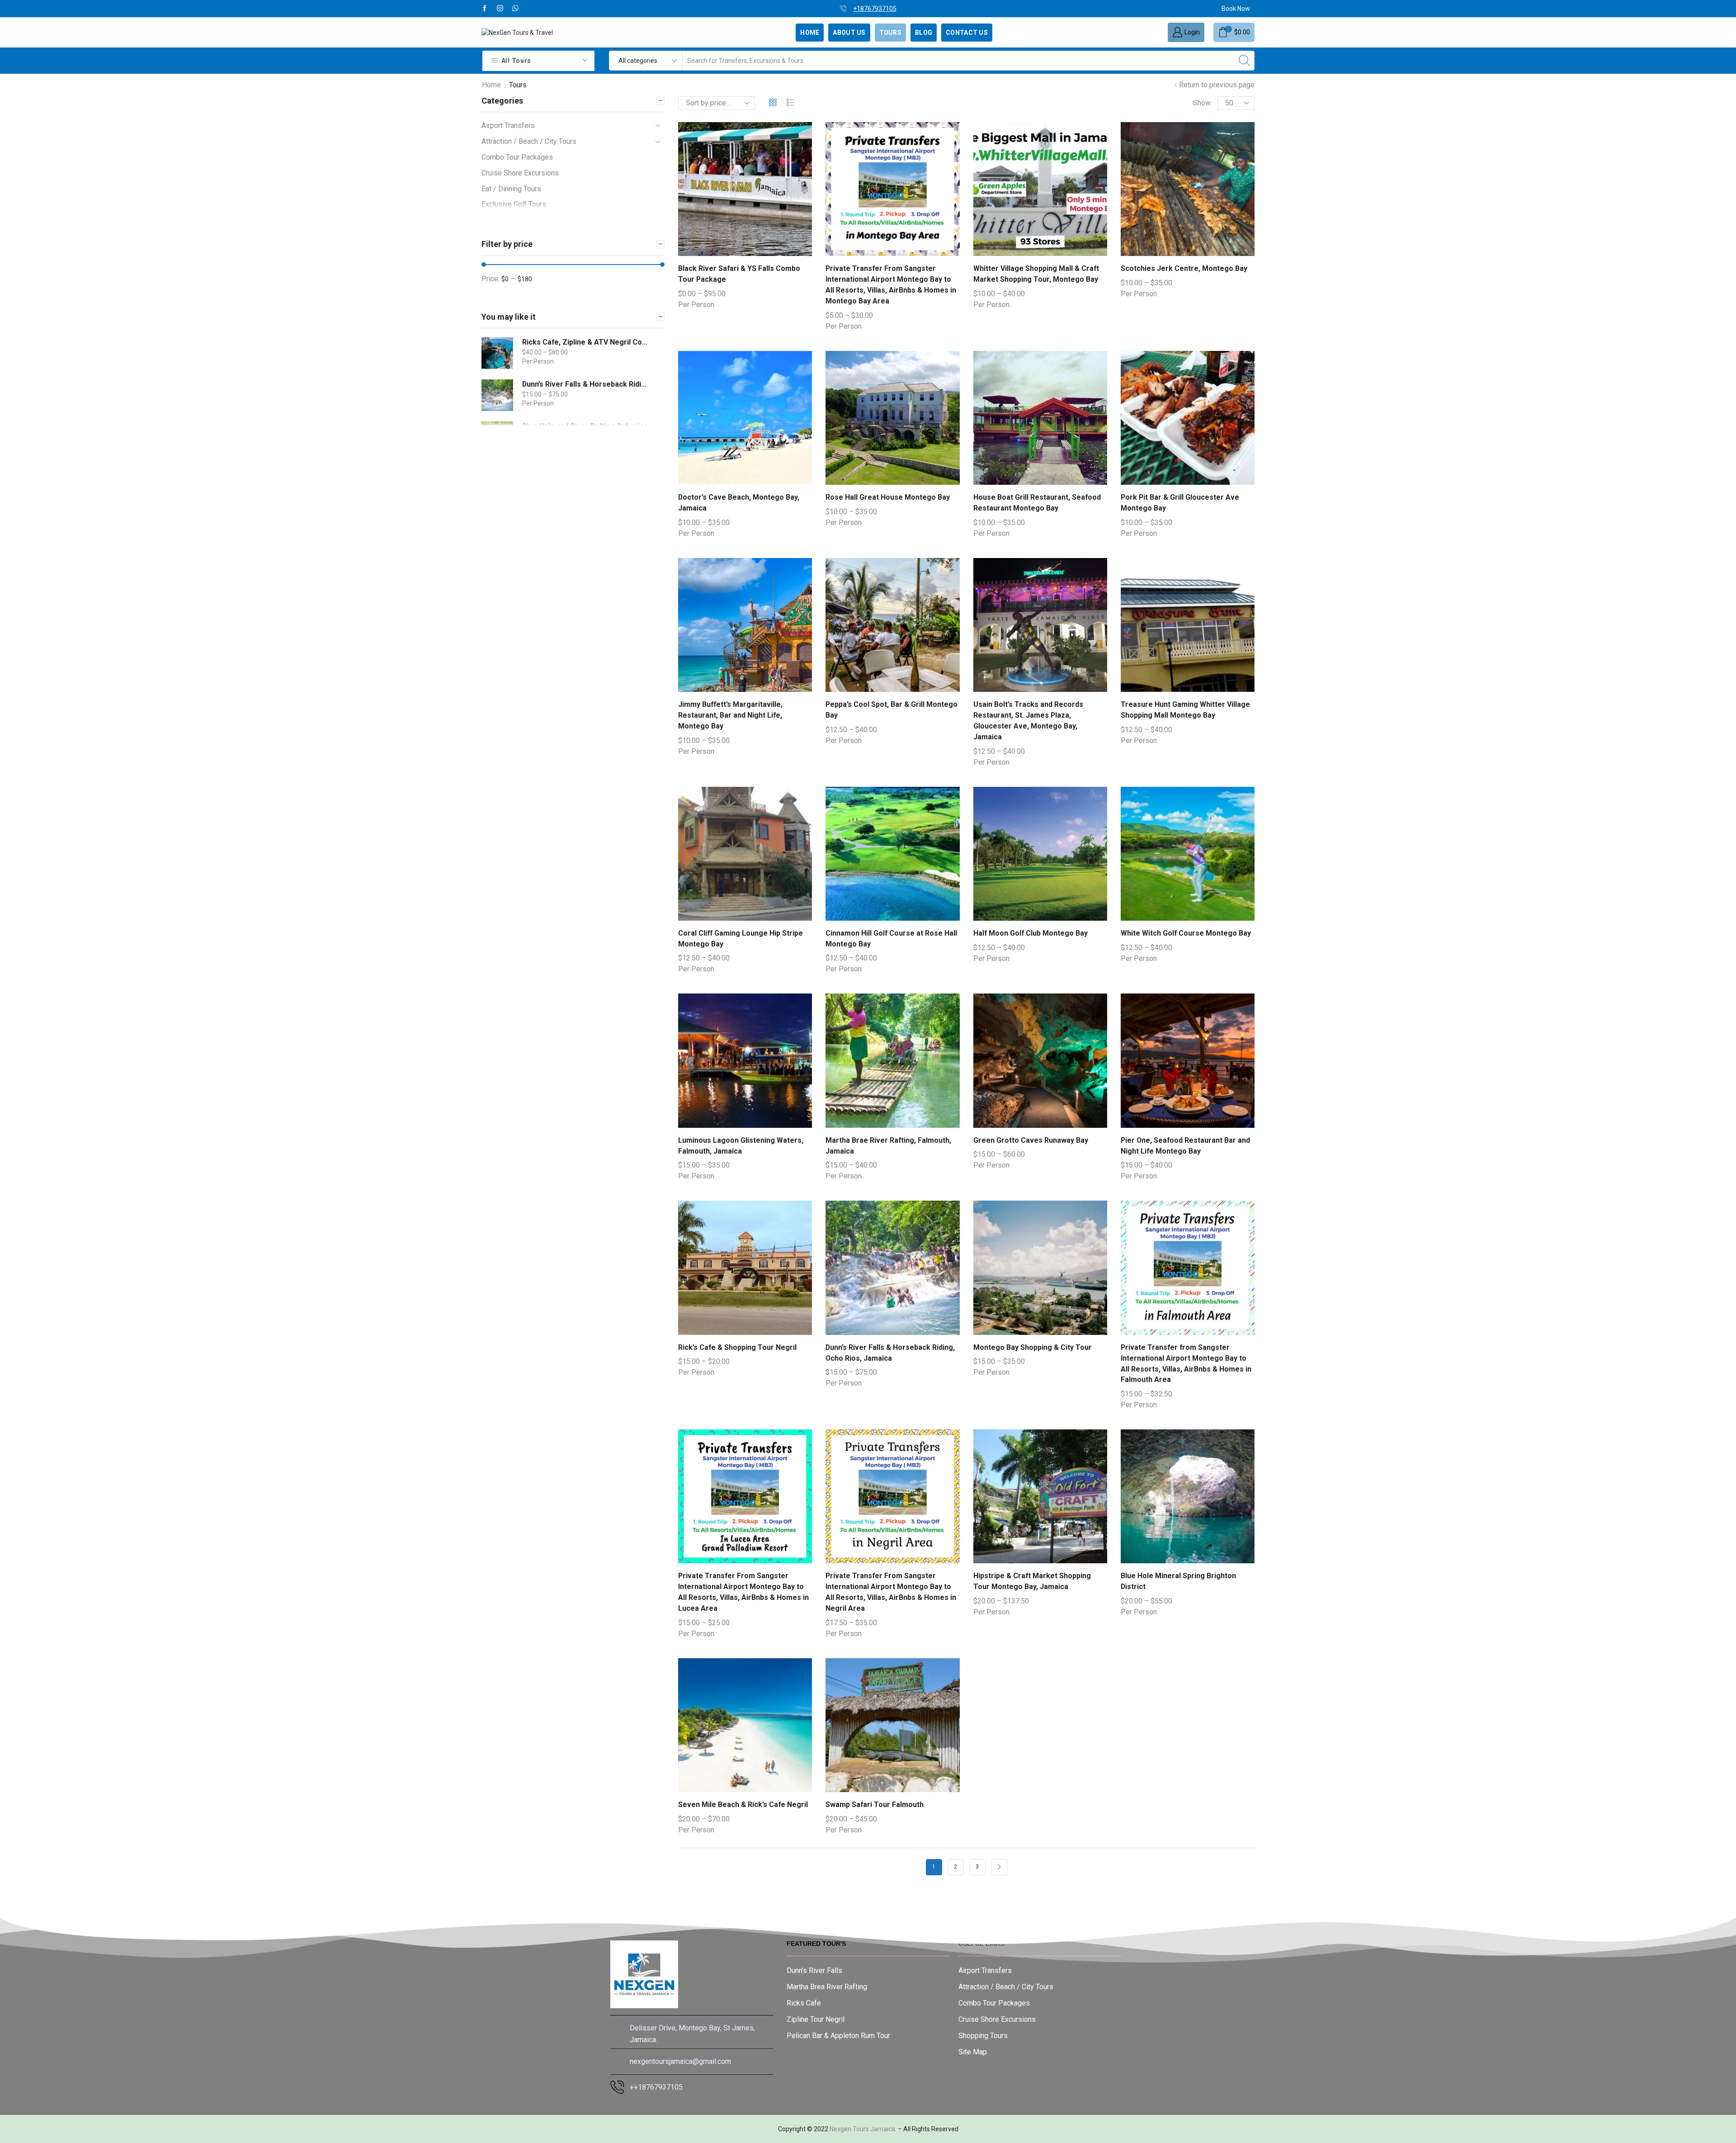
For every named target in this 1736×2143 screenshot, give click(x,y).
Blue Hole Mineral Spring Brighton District (1178, 1581)
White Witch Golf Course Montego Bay (1186, 933)
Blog (924, 33)
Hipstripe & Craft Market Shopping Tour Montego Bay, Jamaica (1032, 1581)
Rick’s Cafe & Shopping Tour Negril (737, 1347)
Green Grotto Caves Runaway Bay (1031, 1140)
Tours (890, 33)
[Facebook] (485, 9)
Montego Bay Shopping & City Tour (1033, 1347)
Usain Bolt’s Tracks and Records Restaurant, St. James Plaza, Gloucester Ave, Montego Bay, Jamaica (1028, 721)
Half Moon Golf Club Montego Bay (1031, 933)
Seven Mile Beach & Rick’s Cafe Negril (743, 1805)
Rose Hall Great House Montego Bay (888, 497)
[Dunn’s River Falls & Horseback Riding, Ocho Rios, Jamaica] (497, 395)
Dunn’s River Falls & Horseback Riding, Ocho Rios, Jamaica (890, 1353)
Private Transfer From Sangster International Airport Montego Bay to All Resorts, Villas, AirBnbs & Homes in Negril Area (891, 1592)
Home (810, 33)
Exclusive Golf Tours (514, 204)
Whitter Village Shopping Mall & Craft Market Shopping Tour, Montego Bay (1036, 274)
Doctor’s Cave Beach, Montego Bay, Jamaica (739, 503)
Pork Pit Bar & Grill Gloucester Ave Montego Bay (1180, 503)
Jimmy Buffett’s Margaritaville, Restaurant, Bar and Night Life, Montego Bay (730, 715)
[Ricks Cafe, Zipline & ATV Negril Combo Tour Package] (497, 353)
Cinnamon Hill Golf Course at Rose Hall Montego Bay (891, 939)
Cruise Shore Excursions (520, 173)
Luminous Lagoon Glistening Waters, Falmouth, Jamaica (741, 1146)
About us (849, 33)
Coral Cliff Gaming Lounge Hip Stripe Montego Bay (741, 939)
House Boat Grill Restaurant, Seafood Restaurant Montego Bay (1037, 503)
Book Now (1236, 9)
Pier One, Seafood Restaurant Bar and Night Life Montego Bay (1185, 1146)
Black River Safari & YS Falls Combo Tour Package (739, 274)
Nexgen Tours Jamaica (862, 2129)
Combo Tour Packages (517, 157)
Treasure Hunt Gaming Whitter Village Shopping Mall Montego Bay (1185, 710)
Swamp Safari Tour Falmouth (875, 1805)
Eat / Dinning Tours (511, 189)
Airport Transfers (508, 125)
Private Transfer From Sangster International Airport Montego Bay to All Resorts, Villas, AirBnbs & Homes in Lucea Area (743, 1592)
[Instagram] (500, 9)
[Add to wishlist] (736, 193)
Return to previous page (1217, 85)
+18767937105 (935, 9)
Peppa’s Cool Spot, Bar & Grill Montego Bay (892, 710)
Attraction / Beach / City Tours (529, 141)
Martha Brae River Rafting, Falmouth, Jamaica (888, 1146)
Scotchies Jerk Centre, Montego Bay (1184, 268)
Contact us (967, 33)
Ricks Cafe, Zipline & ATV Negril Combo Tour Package (585, 342)
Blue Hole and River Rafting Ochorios (585, 426)
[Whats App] (515, 9)
